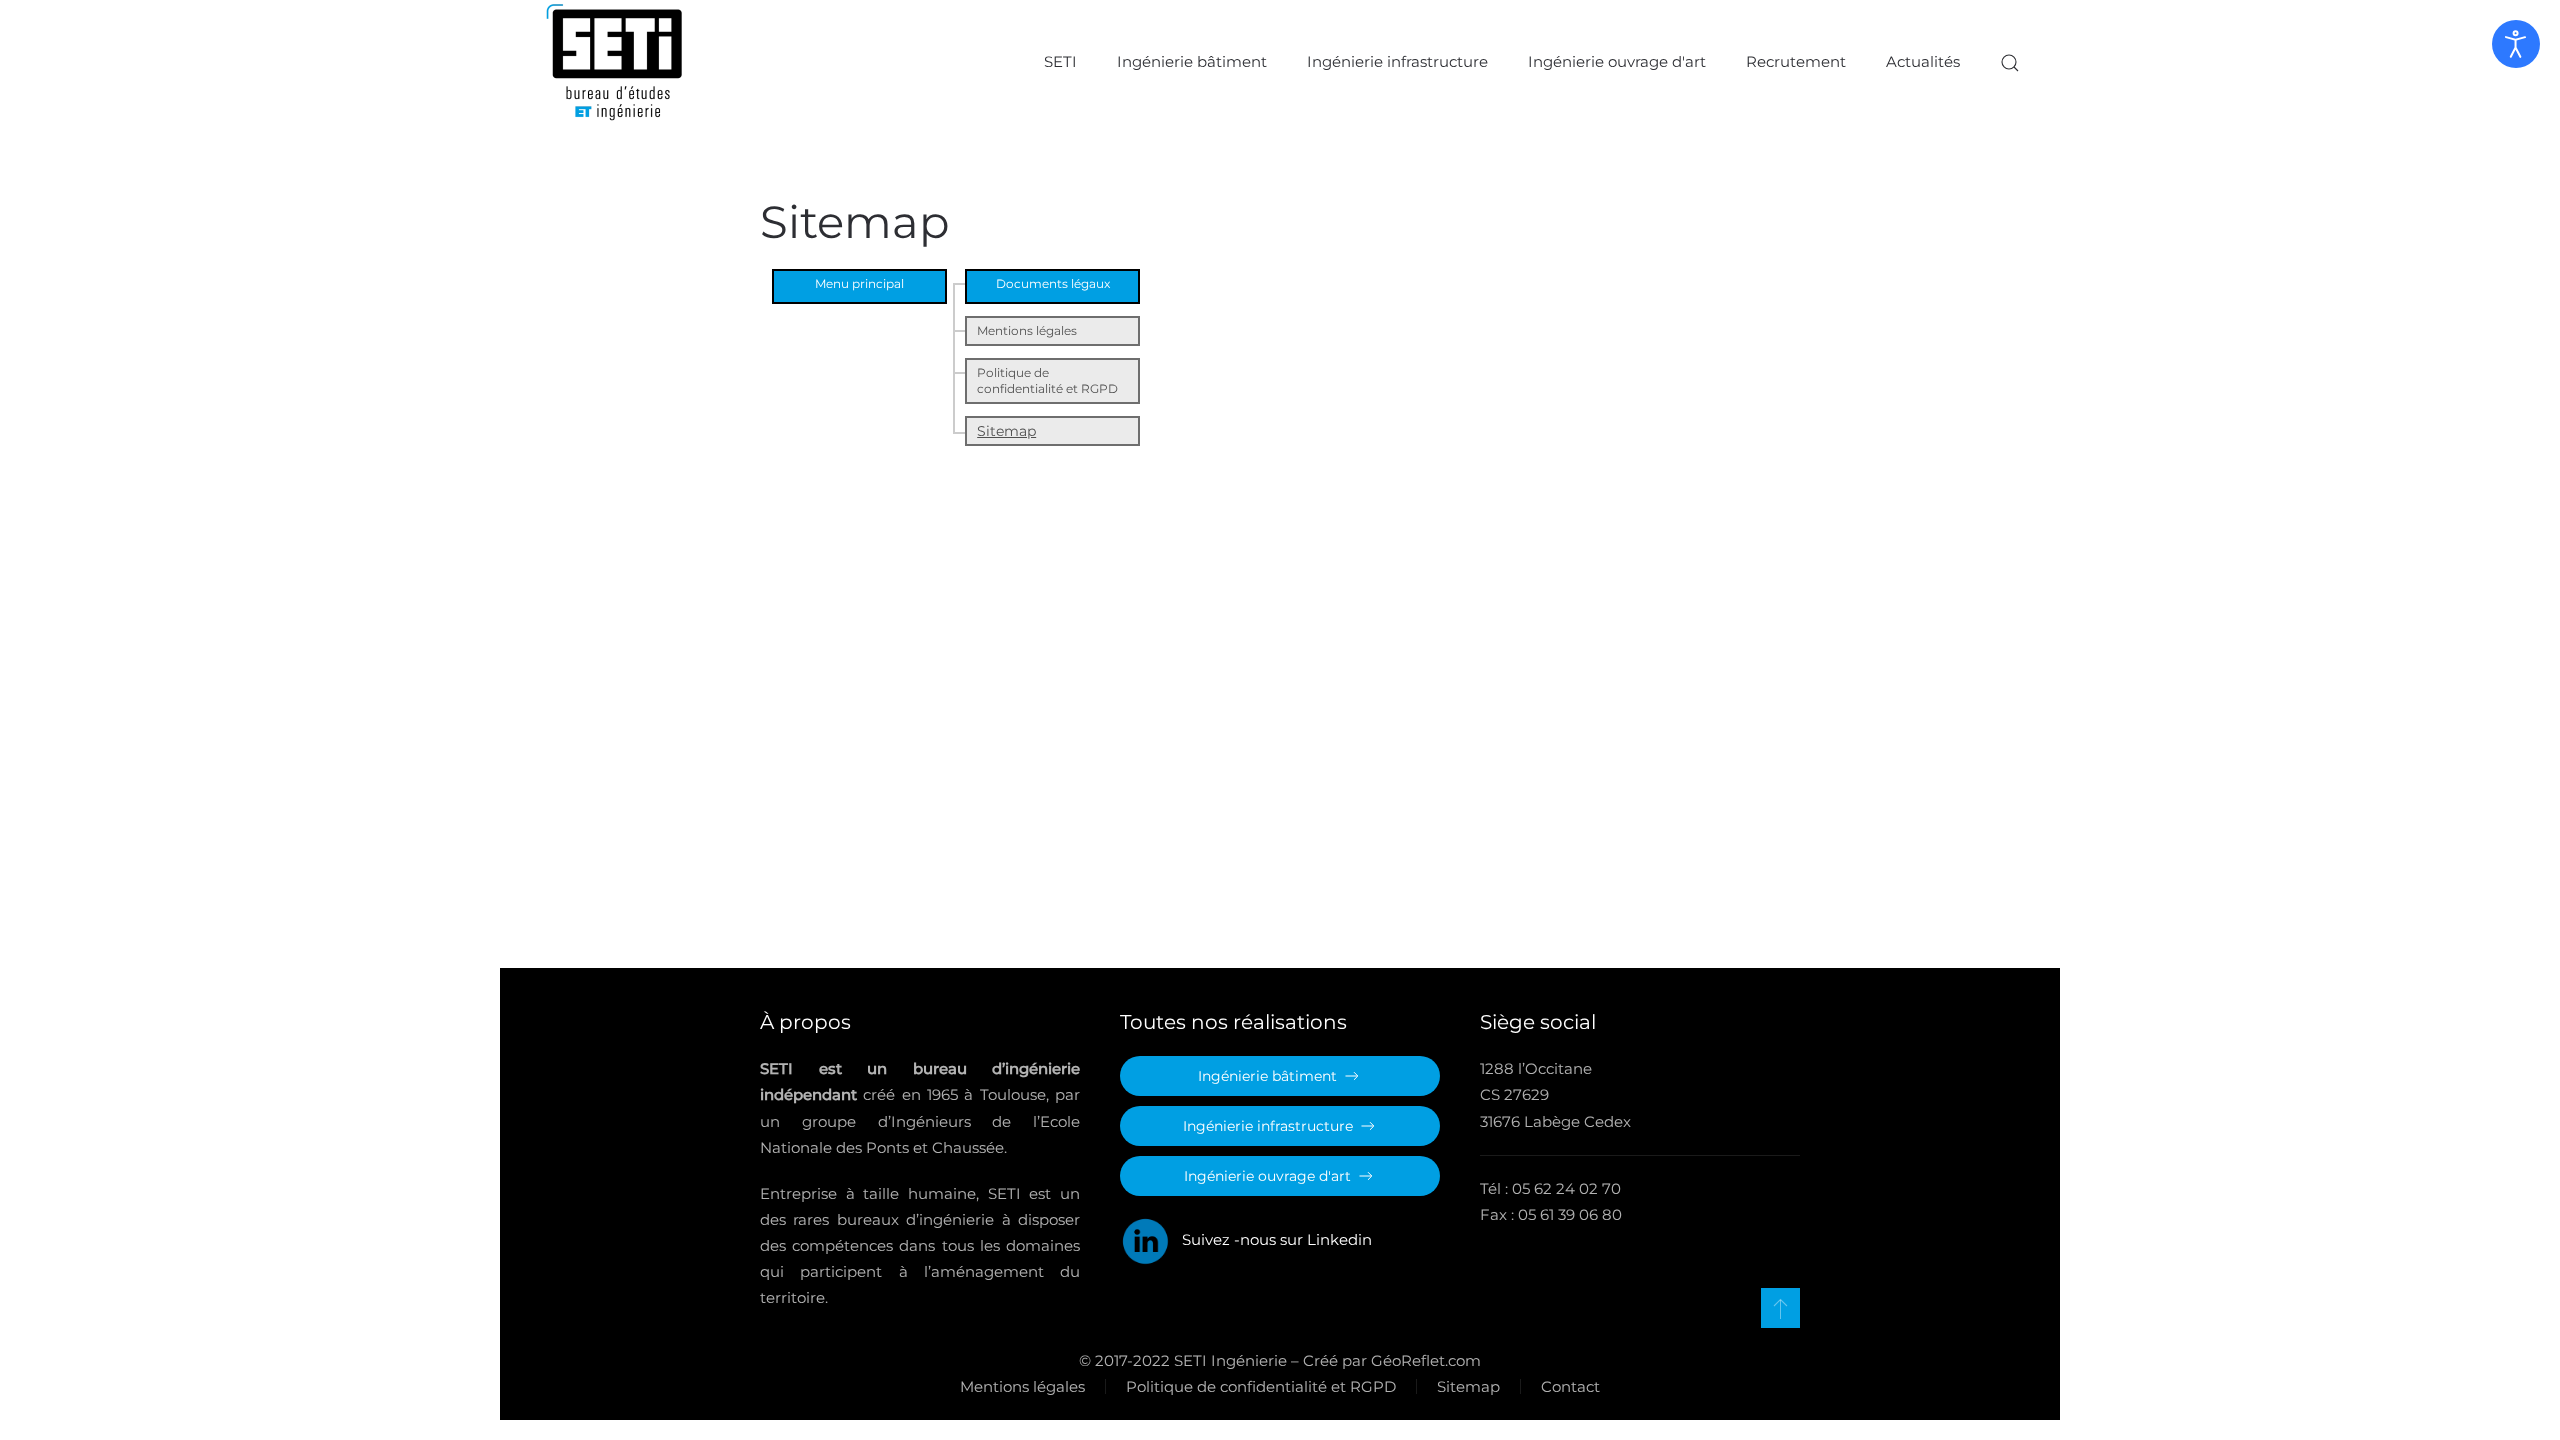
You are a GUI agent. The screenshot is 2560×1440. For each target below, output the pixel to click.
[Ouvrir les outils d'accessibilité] (2516, 44)
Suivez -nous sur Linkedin (1271, 1239)
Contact (1570, 1386)
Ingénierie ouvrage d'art (1617, 61)
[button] (2010, 62)
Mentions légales (1027, 330)
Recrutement (1796, 61)
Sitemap (1006, 431)
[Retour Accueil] (615, 62)
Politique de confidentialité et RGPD (1047, 380)
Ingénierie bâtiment (1192, 61)
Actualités (1923, 61)
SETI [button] (1060, 61)
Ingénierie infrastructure (1397, 61)
